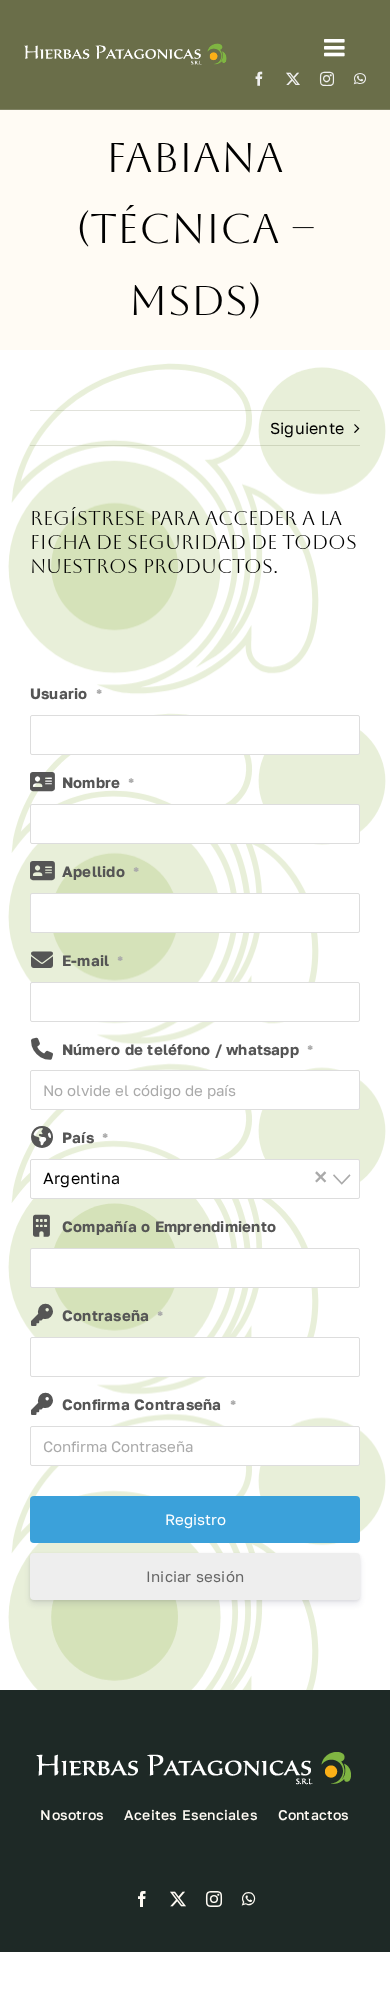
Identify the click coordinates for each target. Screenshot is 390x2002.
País (85, 1137)
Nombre (98, 782)
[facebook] (259, 79)
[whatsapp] (360, 79)
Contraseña (113, 1315)
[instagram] (327, 79)
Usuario (66, 693)
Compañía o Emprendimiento (169, 1226)
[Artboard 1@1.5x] (126, 44)
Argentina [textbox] (186, 1176)
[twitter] (293, 79)
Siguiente (307, 428)
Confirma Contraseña (149, 1404)
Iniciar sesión (195, 1576)
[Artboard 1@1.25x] (195, 1748)
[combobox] (195, 1179)
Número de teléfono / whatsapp (187, 1049)
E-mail (93, 960)
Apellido (100, 871)
